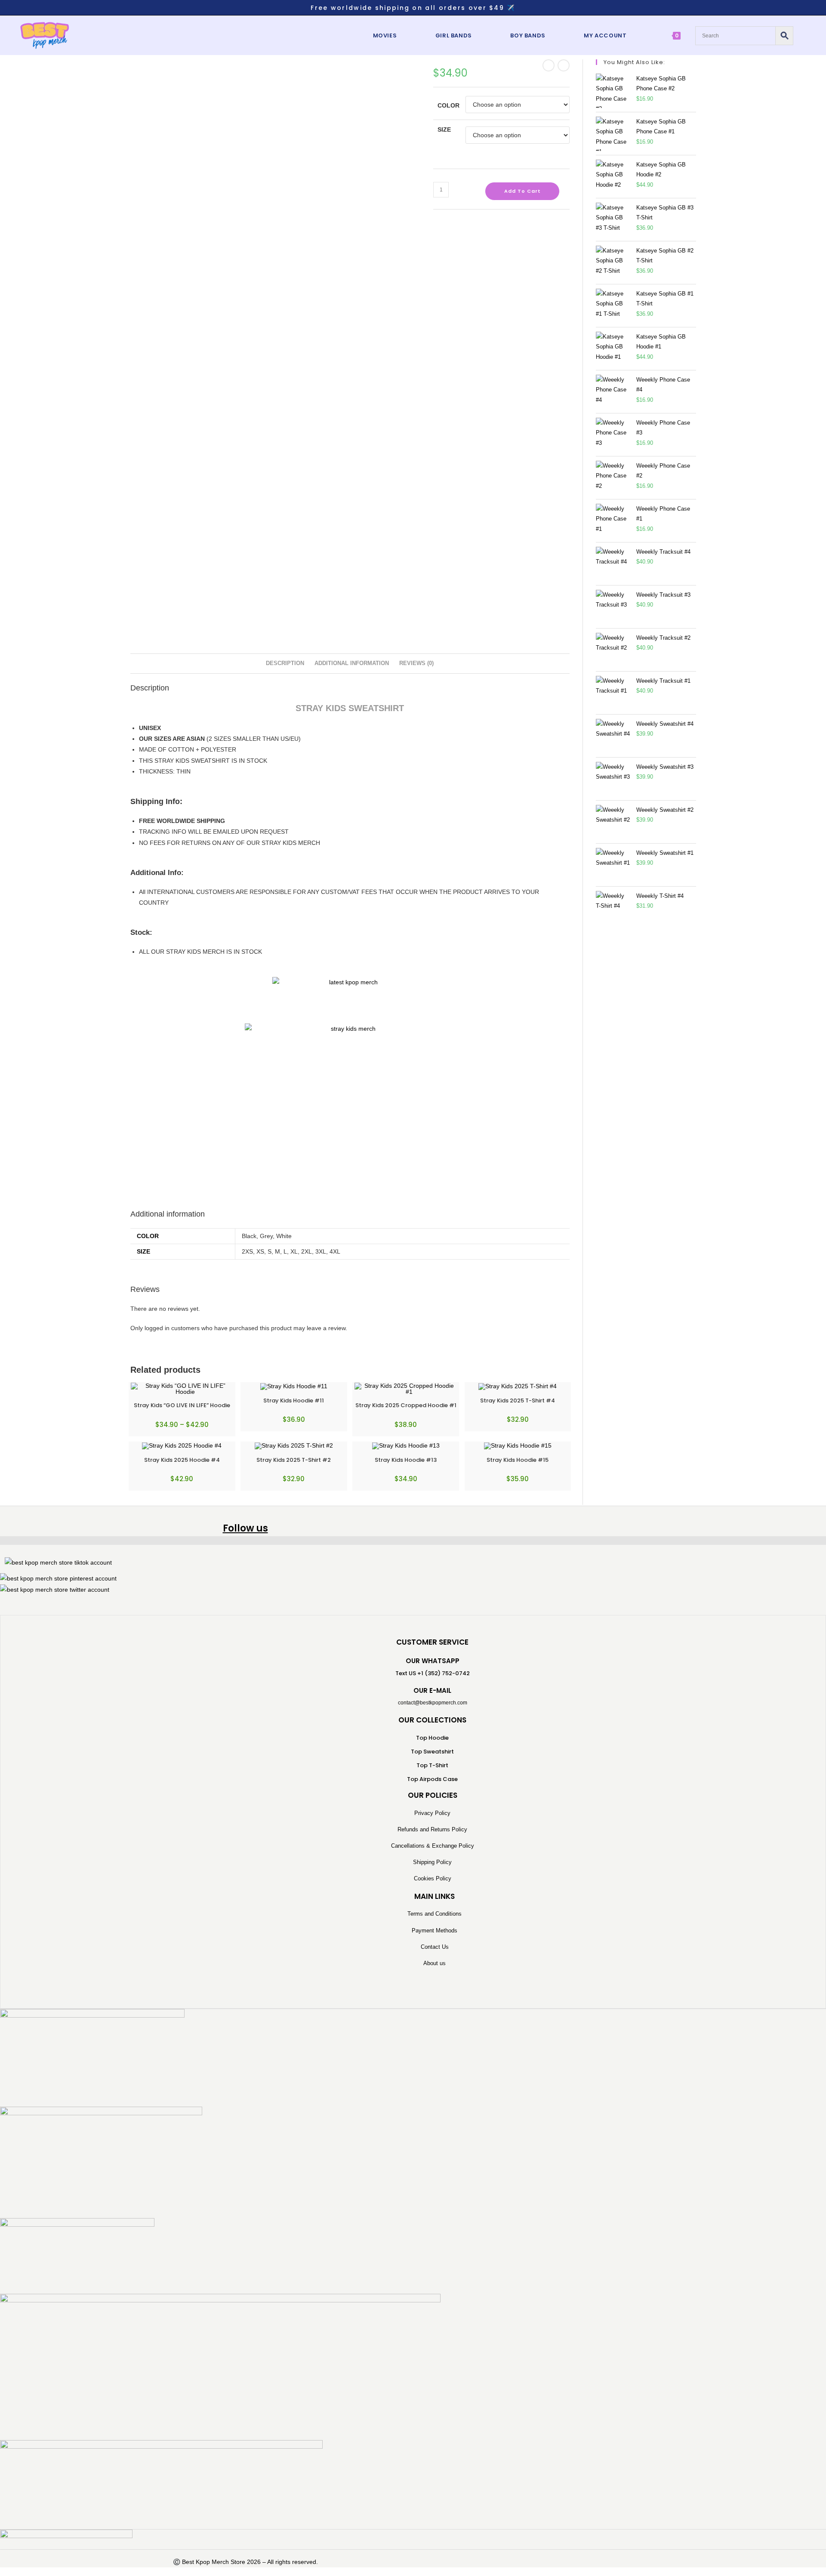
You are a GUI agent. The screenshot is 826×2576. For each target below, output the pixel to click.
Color (448, 105)
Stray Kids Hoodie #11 (294, 1400)
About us (435, 1963)
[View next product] (564, 65)
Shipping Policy (432, 1862)
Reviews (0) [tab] (416, 663)
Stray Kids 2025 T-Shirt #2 (294, 1460)
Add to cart (522, 191)
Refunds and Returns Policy (432, 1829)
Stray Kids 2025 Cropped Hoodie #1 (406, 1405)
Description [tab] (285, 663)
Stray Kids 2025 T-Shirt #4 (518, 1400)
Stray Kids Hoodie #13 (406, 1460)
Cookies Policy (433, 1878)
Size (444, 129)
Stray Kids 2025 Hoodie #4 (182, 1460)
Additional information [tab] (352, 663)
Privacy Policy (432, 1813)
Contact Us (435, 1947)
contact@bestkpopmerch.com (433, 1703)
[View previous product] (549, 65)
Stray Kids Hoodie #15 (518, 1460)
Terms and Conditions (435, 1914)
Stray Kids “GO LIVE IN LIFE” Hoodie (182, 1405)
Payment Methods (435, 1930)
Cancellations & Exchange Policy (433, 1846)
